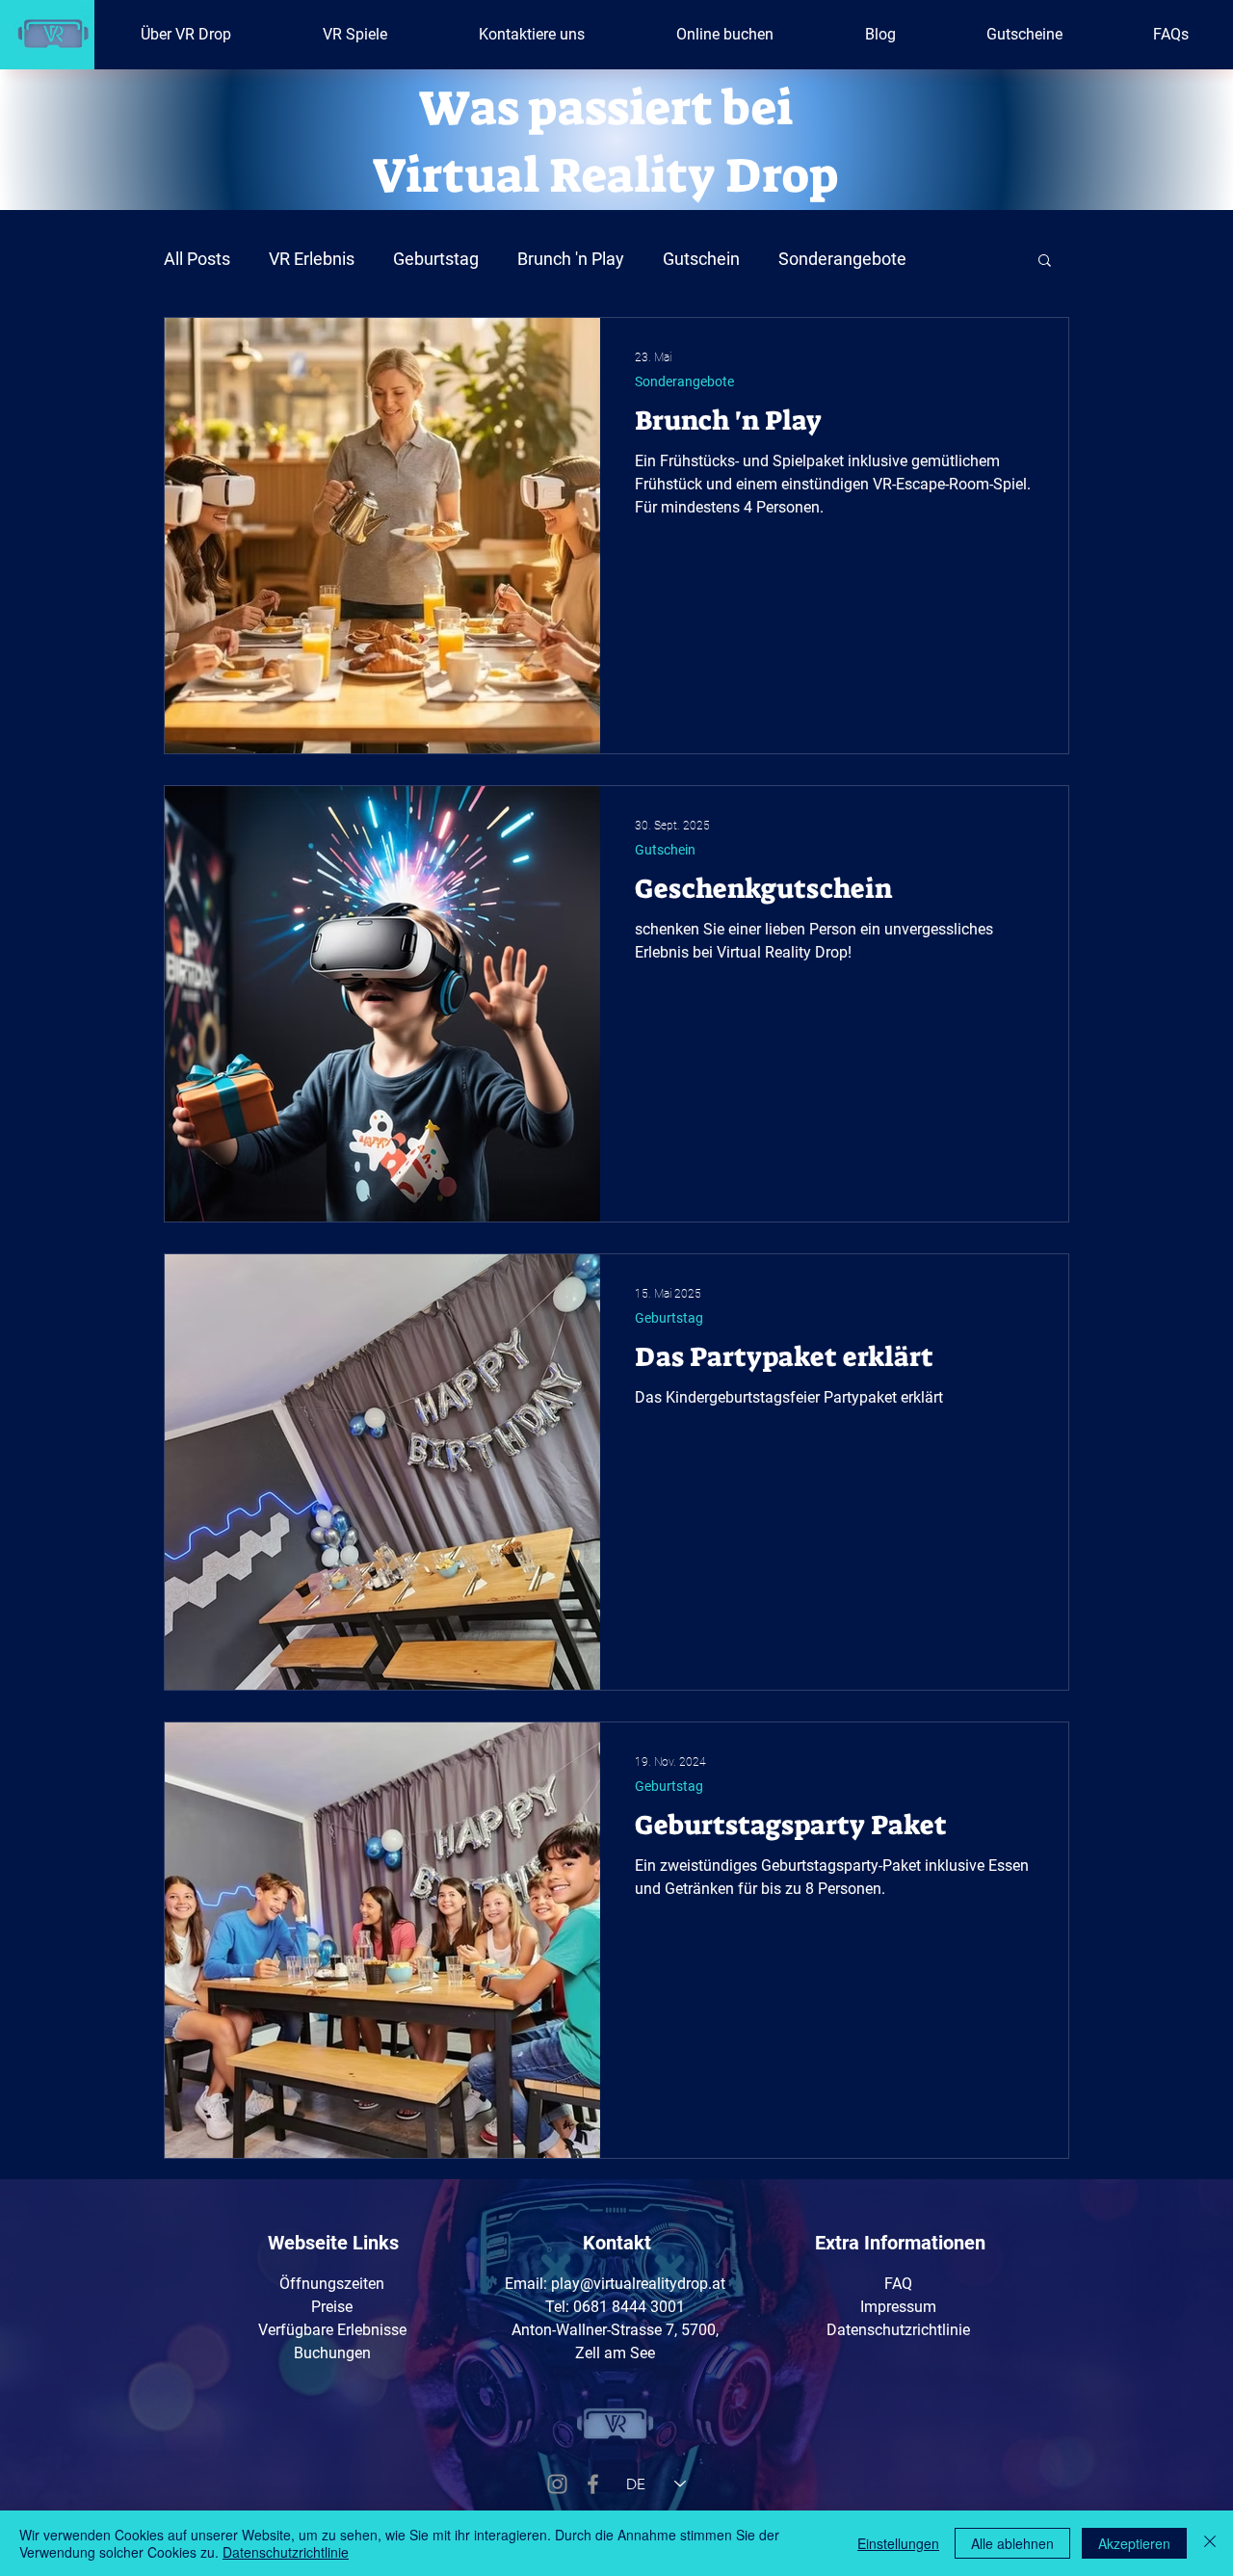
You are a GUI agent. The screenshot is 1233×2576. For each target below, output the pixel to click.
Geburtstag (436, 259)
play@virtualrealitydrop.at (638, 2284)
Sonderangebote (842, 259)
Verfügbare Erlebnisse (332, 2330)
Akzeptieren (1134, 2543)
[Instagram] (557, 2484)
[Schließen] (1210, 2543)
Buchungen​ (332, 2353)
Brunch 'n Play (571, 259)
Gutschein (701, 259)
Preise (332, 2307)
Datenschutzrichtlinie (286, 2552)
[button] (1045, 262)
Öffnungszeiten (332, 2284)
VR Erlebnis (312, 259)
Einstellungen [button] (898, 2543)
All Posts (197, 259)
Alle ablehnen (1012, 2543)
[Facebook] (593, 2484)
